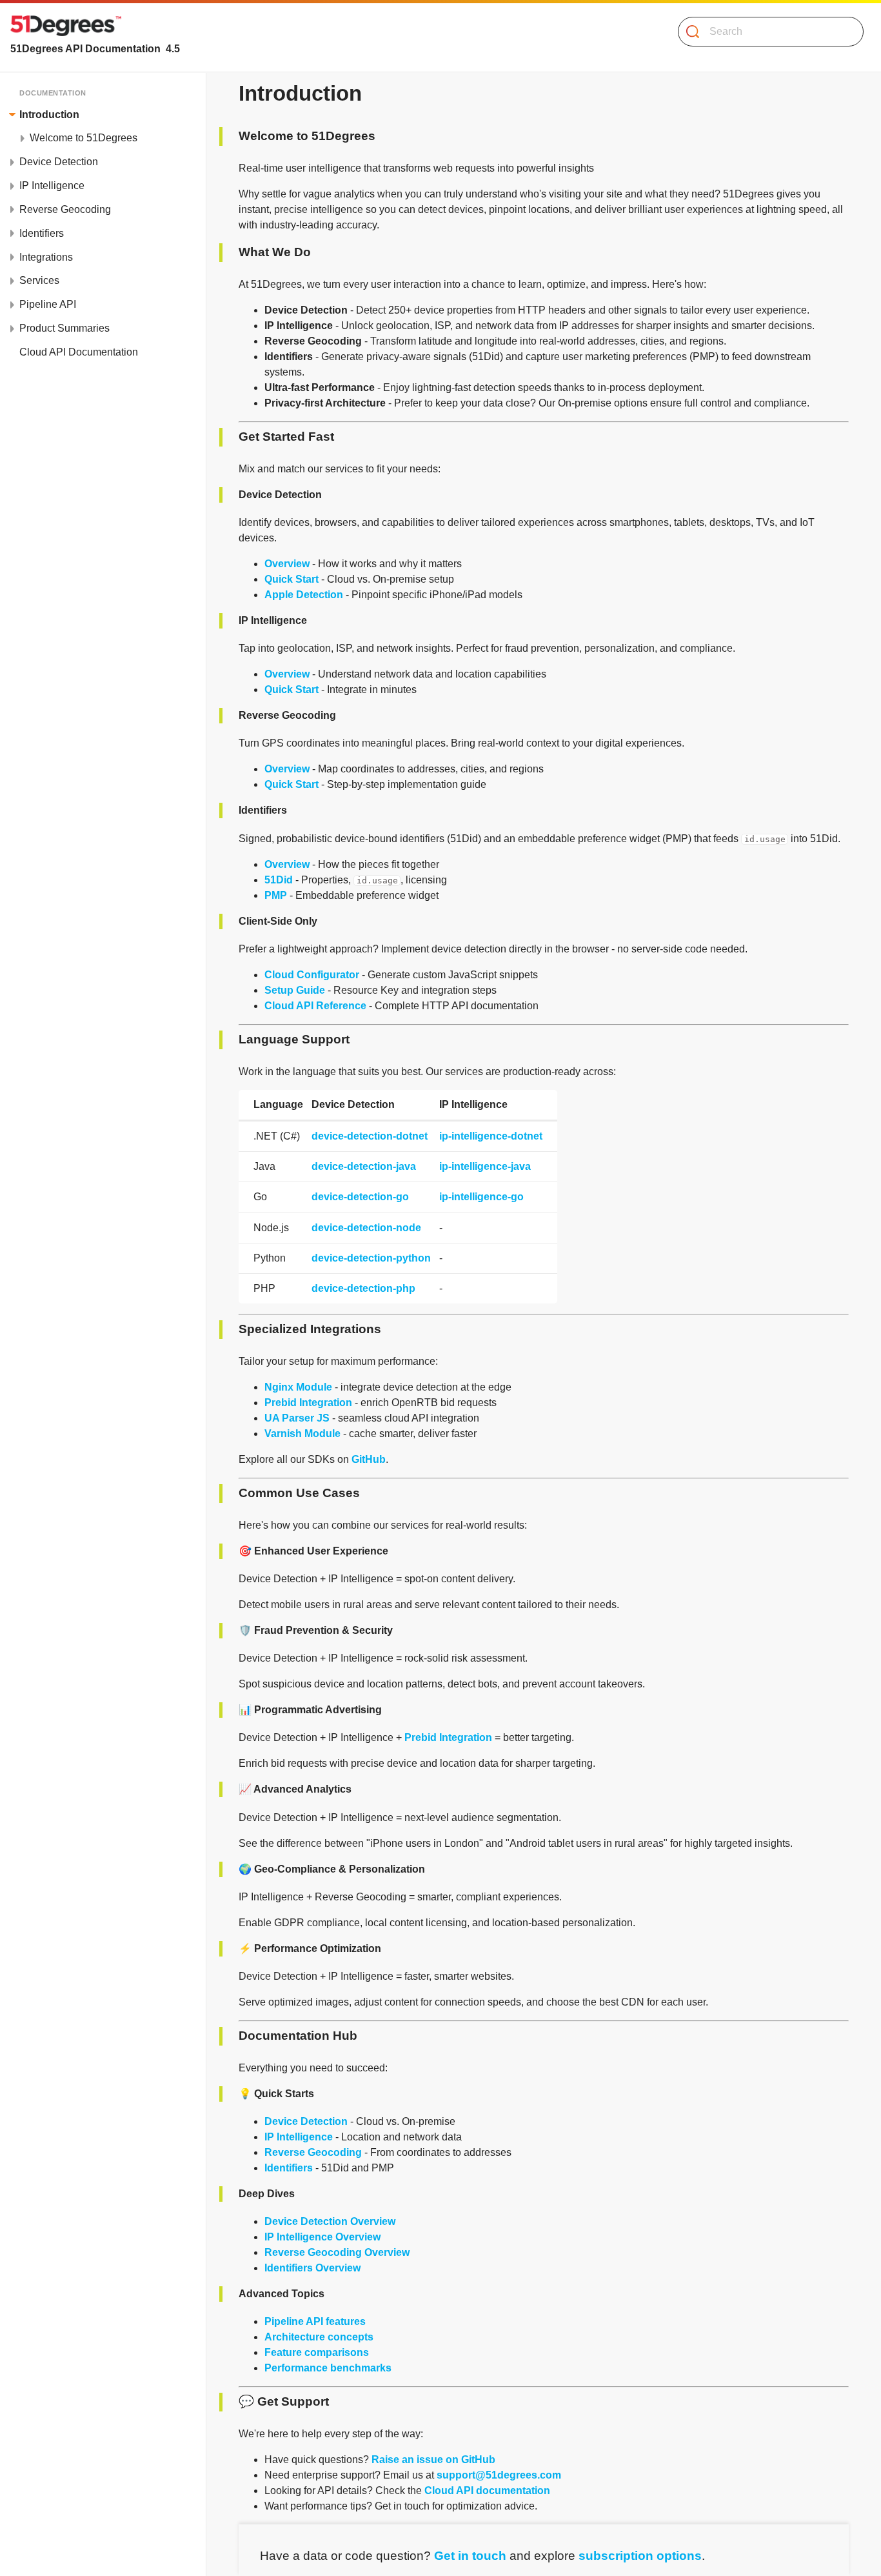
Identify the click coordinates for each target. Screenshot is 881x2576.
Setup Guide (295, 990)
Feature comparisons (317, 2352)
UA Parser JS (297, 1418)
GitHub (369, 1459)
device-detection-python (371, 1258)
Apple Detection (304, 595)
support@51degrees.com (499, 2475)
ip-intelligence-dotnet (491, 1136)
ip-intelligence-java (485, 1166)
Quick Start (292, 579)
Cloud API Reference (315, 1006)
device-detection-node (366, 1228)
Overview (287, 564)
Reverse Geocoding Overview (337, 2252)
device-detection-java (364, 1166)
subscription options (640, 2556)
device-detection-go (360, 1197)
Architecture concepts (319, 2337)
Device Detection (306, 2121)
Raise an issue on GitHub (433, 2460)
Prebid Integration (308, 1403)
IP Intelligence (299, 2137)
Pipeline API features (315, 2321)
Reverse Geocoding (313, 2152)
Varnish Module (302, 1434)
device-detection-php (363, 1288)
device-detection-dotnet (370, 1136)
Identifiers (289, 2168)
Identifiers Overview (312, 2268)
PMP (276, 895)
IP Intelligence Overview (322, 2237)
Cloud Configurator (312, 975)
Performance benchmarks (328, 2368)
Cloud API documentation (487, 2490)
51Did (279, 880)
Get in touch (470, 2556)
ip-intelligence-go (481, 1197)
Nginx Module (298, 1387)
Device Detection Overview (330, 2221)
